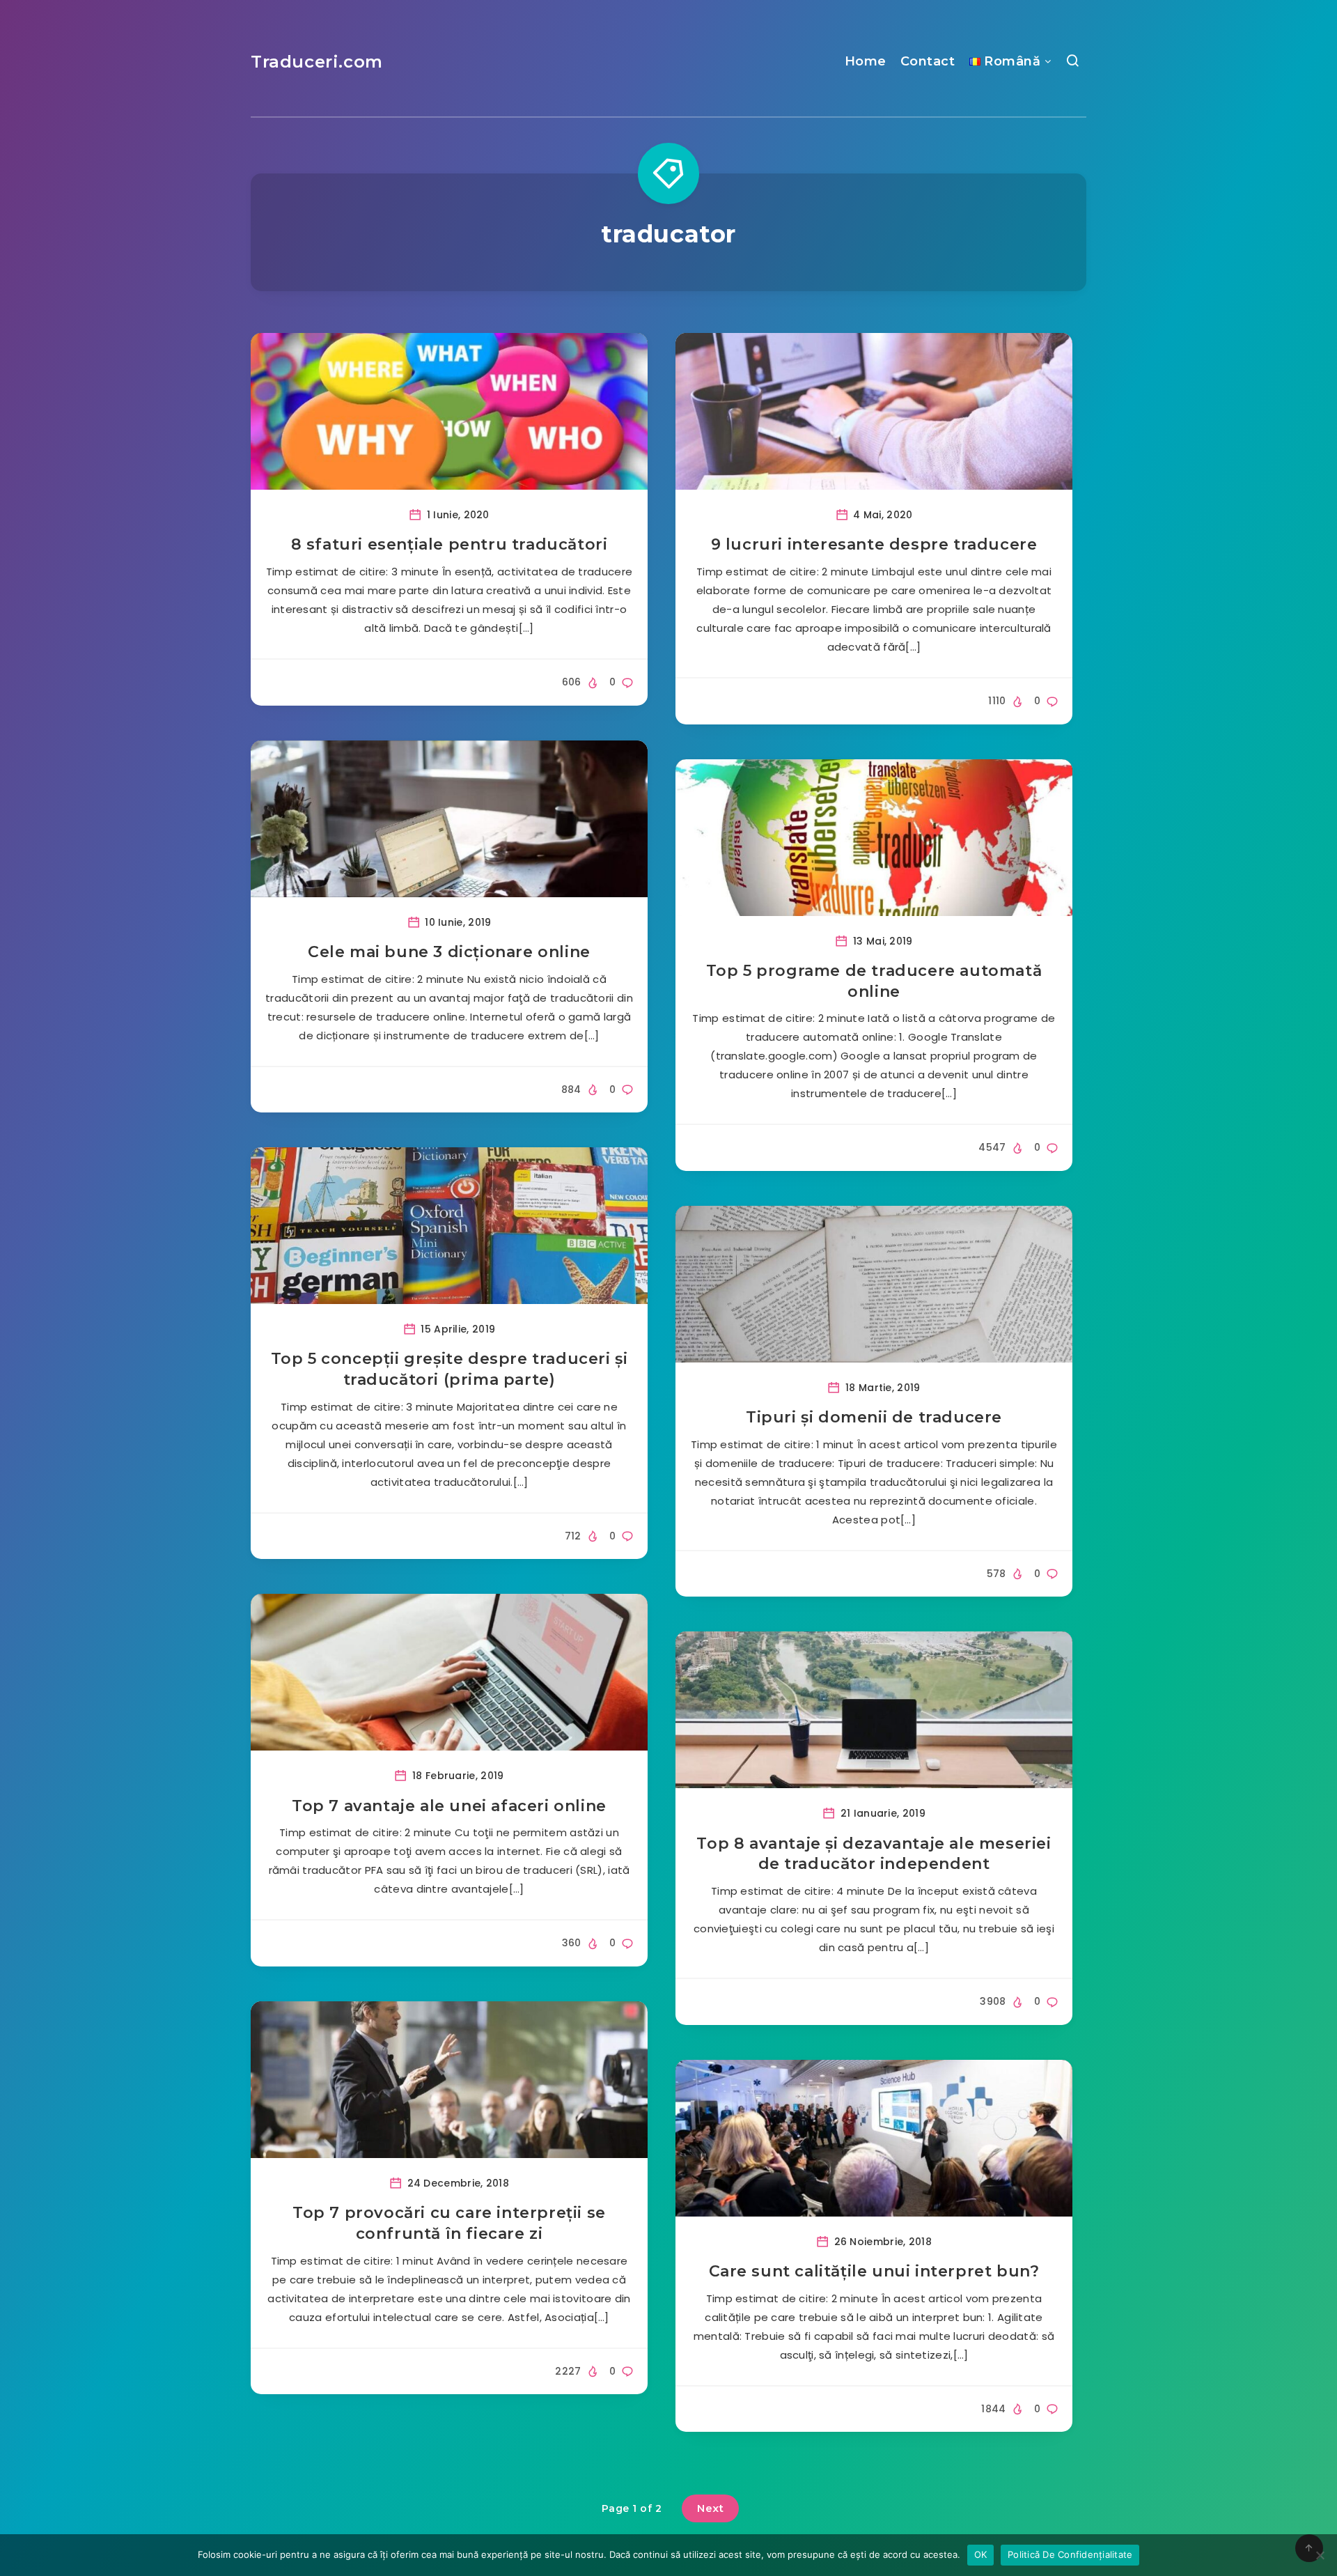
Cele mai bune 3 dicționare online (449, 952)
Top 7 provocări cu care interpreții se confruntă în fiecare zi (449, 2223)
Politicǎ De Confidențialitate (1070, 2554)
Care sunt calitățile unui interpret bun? (874, 2271)
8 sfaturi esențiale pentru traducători (449, 544)
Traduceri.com (317, 62)
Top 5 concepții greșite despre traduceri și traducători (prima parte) (449, 1369)
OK (981, 2554)
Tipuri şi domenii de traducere (874, 1417)
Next (710, 2508)
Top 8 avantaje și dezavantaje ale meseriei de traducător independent (874, 1854)
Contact (928, 61)
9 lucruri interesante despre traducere (874, 544)
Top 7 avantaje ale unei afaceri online (449, 1806)
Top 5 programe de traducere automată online (874, 981)
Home (866, 61)
